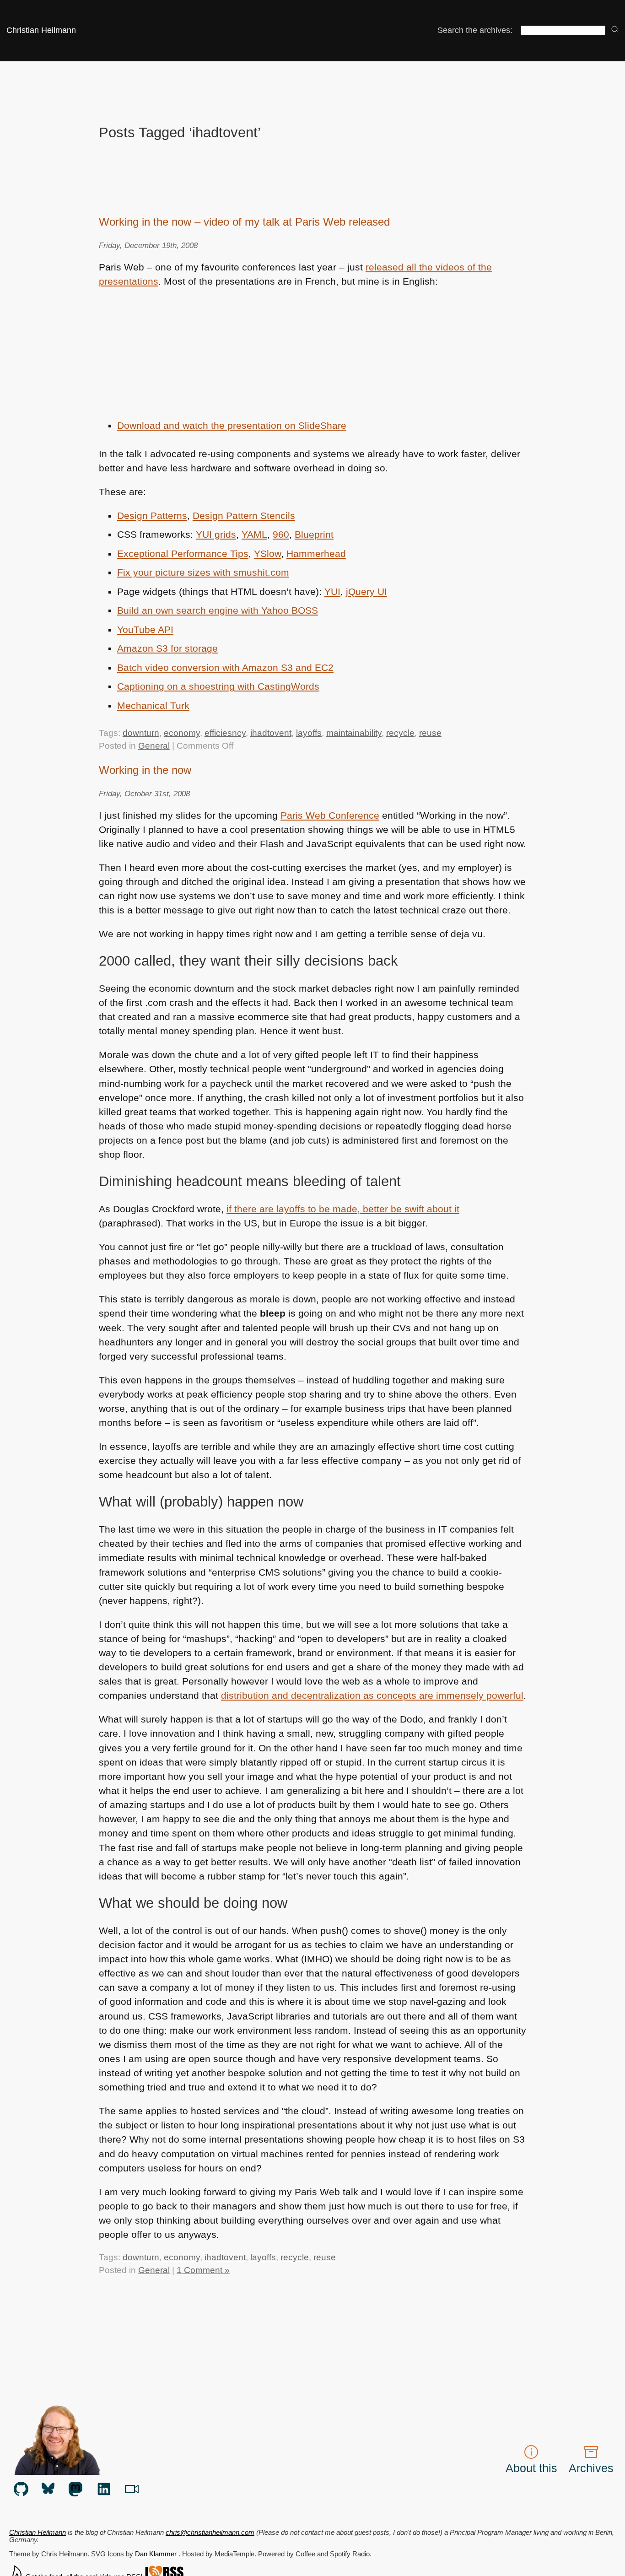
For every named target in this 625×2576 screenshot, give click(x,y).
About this (531, 2468)
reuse (430, 733)
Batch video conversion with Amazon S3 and (225, 667)
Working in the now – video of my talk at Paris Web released (244, 222)
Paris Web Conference (330, 815)
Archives (591, 2468)
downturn (141, 733)
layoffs (309, 733)
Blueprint (314, 534)
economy (182, 733)
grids (216, 534)
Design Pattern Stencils (244, 516)
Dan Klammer (156, 2554)
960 (281, 534)
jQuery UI (366, 591)
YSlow (267, 554)
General (154, 746)
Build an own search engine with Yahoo (218, 610)
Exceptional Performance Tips (183, 554)
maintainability (354, 733)
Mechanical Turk (153, 705)
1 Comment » (203, 2270)
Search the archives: (475, 30)
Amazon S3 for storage (167, 648)
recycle (400, 733)
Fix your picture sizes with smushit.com (203, 572)
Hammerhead (316, 554)
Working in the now (145, 770)
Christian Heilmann (41, 30)
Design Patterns (152, 516)
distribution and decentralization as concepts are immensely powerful (372, 1695)
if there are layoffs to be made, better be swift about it (343, 1209)
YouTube (145, 629)
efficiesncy (225, 733)
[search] (615, 30)
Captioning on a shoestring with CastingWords (218, 686)
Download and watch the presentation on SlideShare (232, 425)
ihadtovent (271, 733)
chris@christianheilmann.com (210, 2533)
